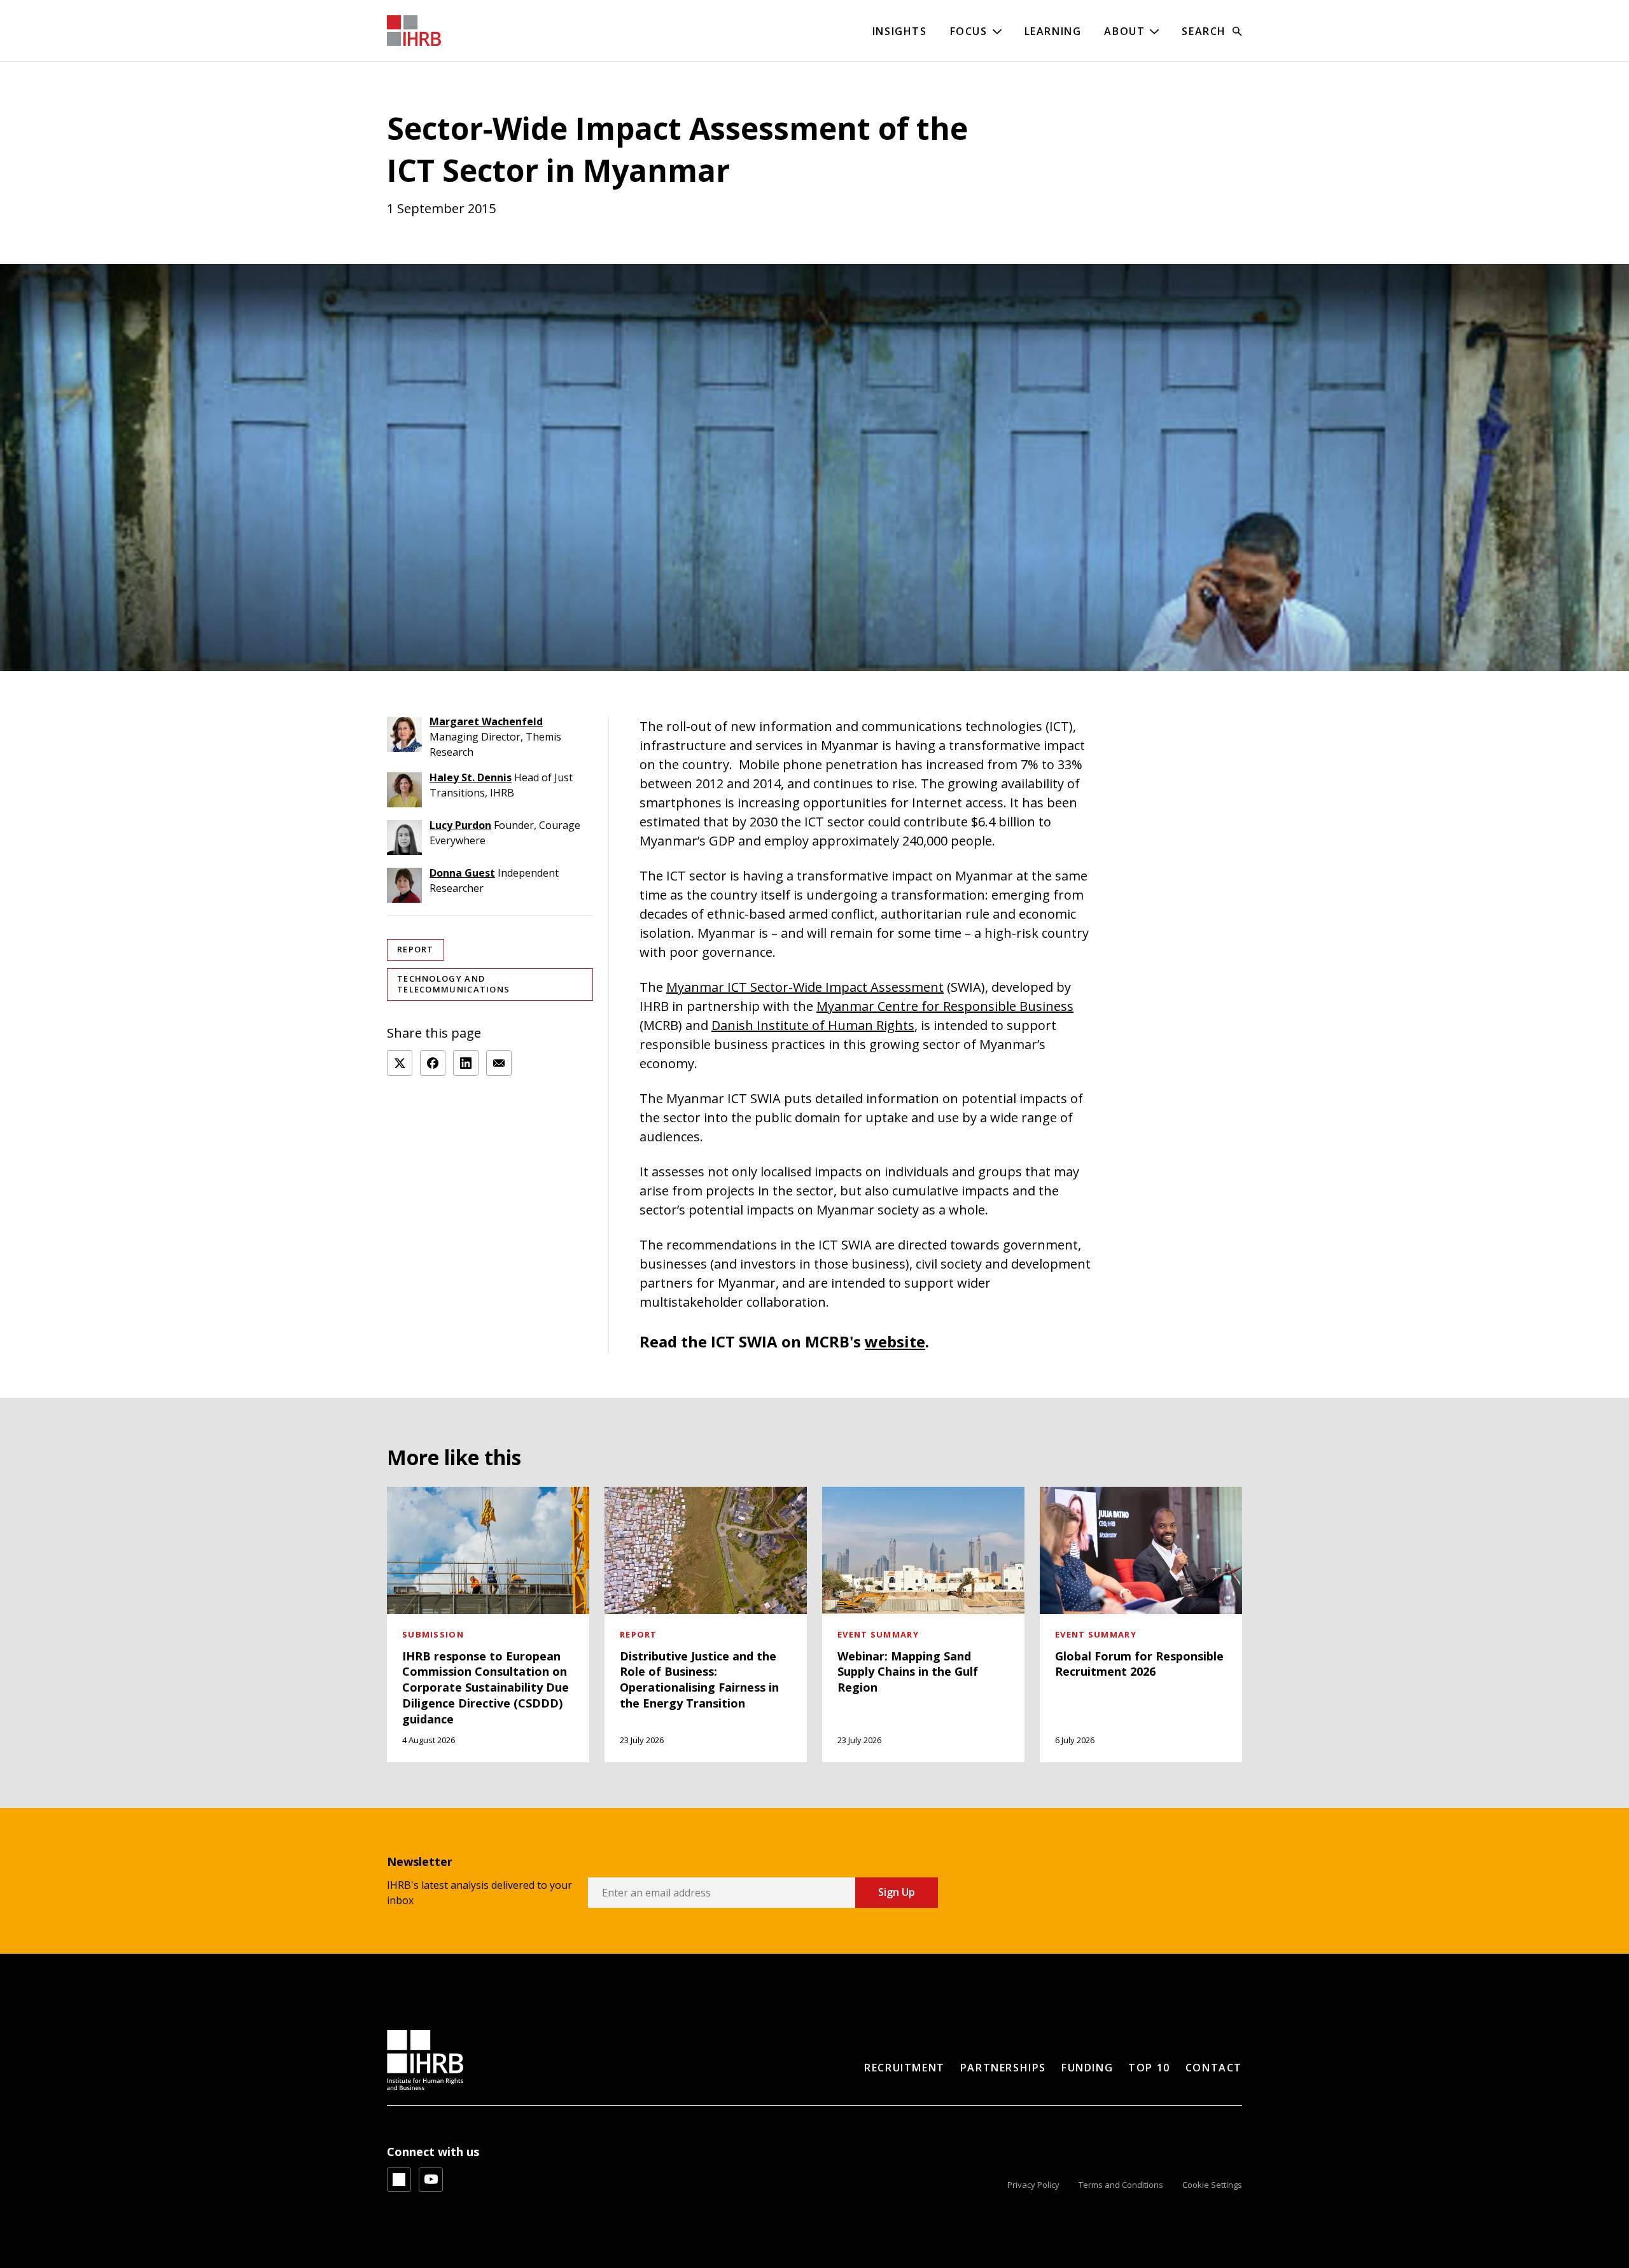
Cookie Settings (1212, 2185)
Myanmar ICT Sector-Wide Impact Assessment (805, 987)
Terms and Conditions (1121, 2185)
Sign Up (897, 1892)
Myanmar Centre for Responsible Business (945, 1006)
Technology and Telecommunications (453, 984)
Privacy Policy (1033, 2185)
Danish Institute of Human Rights (813, 1025)
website (895, 1341)
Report (416, 949)
